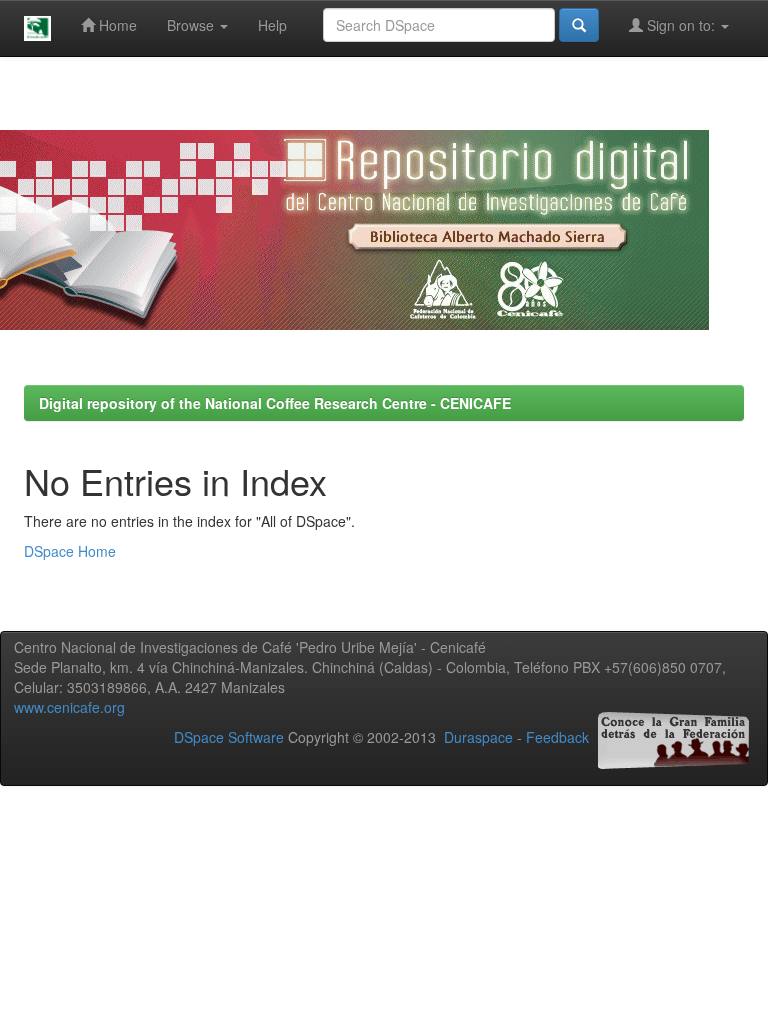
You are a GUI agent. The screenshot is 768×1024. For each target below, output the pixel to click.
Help (272, 25)
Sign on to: (681, 25)
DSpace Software (229, 737)
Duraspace (478, 737)
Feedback (557, 737)
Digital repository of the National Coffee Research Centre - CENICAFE (275, 403)
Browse (192, 25)
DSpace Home (70, 551)
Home (116, 25)
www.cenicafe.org (69, 707)
